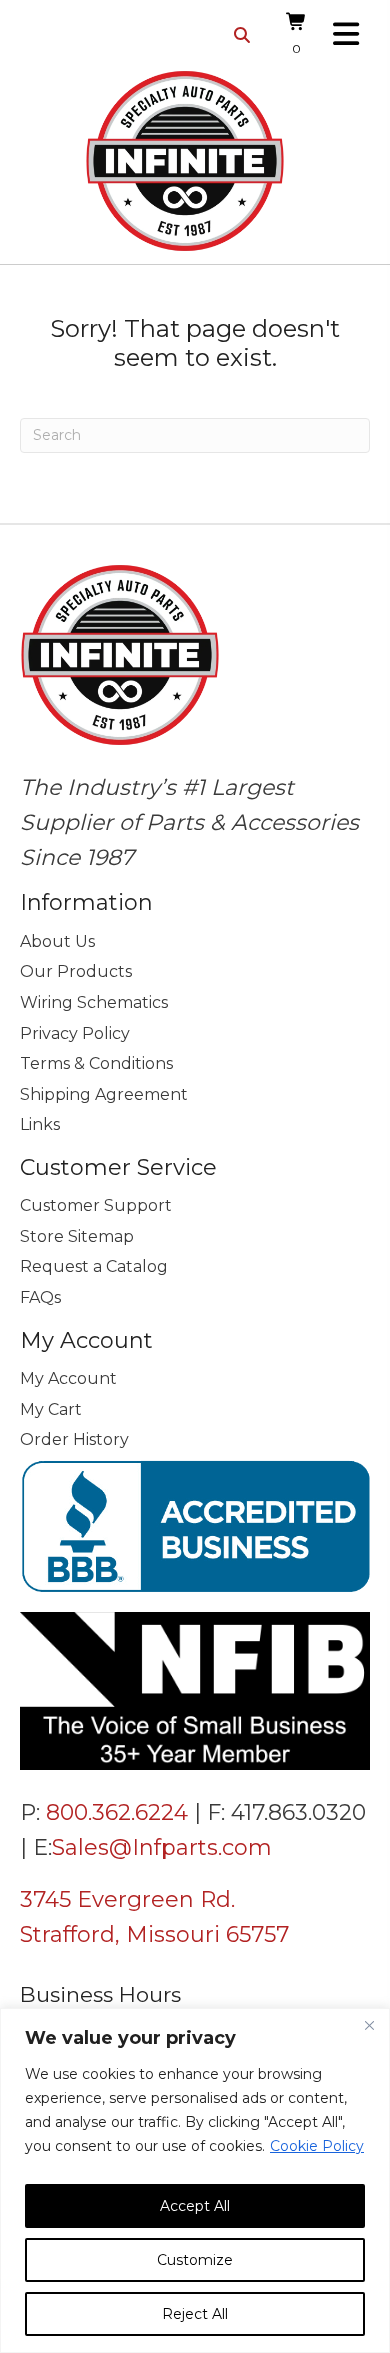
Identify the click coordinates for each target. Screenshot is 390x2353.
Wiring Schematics (94, 1002)
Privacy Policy (75, 1033)
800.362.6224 (117, 1812)
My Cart (51, 1409)
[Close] (369, 2025)
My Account (68, 1378)
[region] (195, 2180)
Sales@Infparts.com (162, 1847)
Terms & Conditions (96, 1063)
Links (40, 1124)
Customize (195, 2260)
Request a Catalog (94, 1266)
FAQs (40, 1297)
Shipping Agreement (104, 1094)
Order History (74, 1439)
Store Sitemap (77, 1236)
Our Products (76, 971)
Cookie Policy (317, 2146)
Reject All (195, 2314)
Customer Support (96, 1205)
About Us (57, 941)
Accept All (195, 2206)
